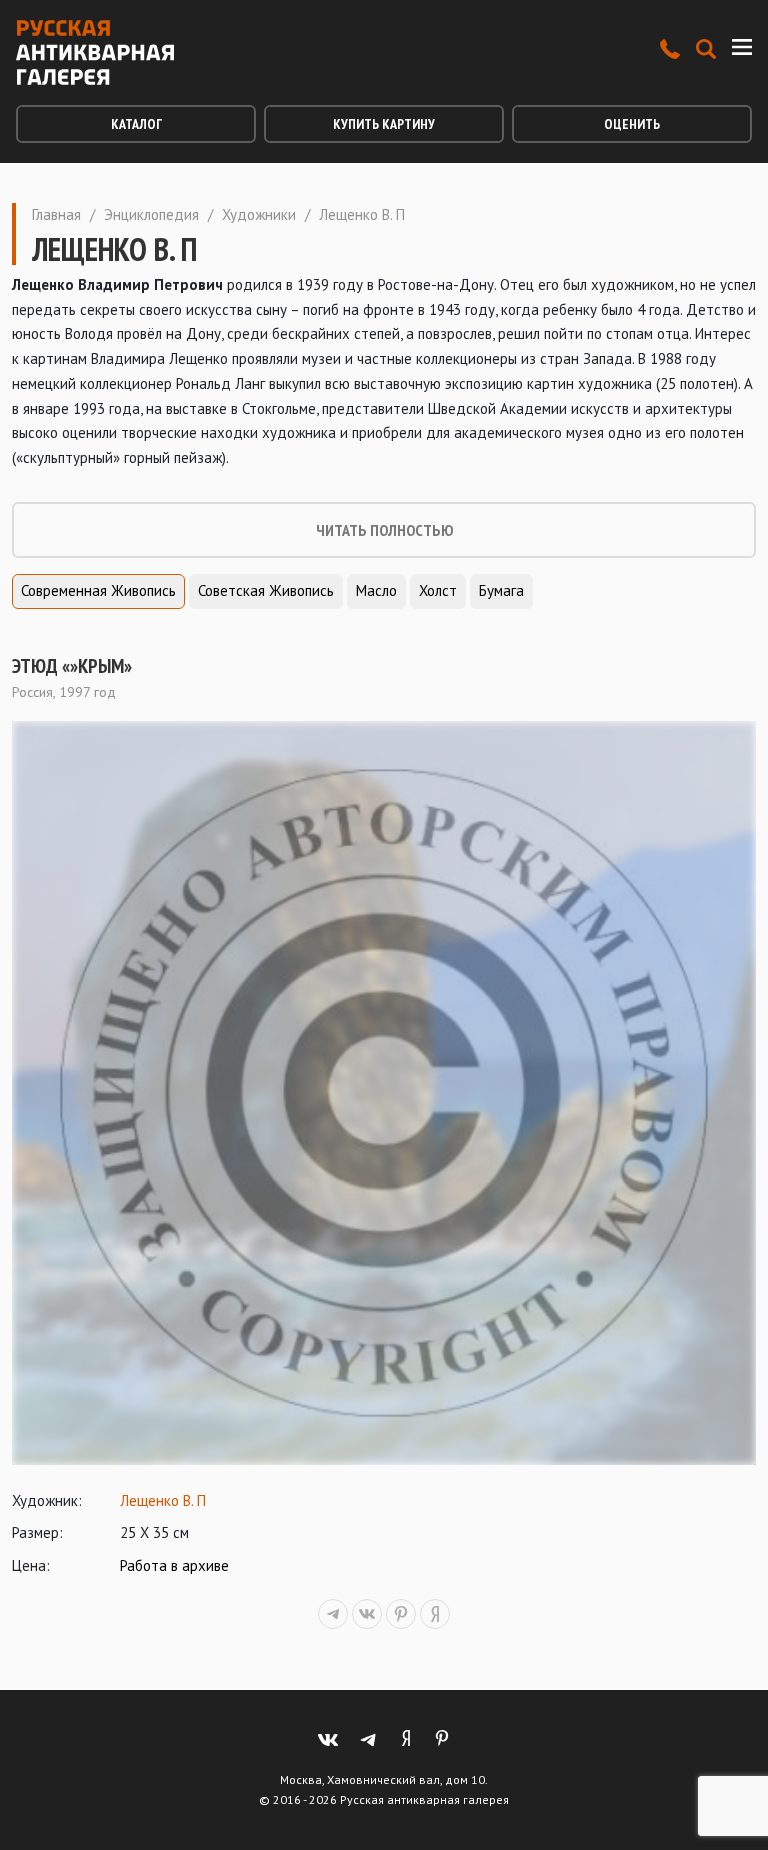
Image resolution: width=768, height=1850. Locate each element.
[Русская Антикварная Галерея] (95, 52)
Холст (438, 590)
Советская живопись (266, 590)
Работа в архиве (174, 1565)
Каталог (136, 124)
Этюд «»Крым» (72, 666)
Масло (376, 590)
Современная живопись (98, 590)
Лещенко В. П (163, 1500)
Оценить (632, 124)
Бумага (501, 590)
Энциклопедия (151, 214)
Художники (259, 214)
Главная (56, 214)
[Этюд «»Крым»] (384, 1093)
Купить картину (384, 124)
